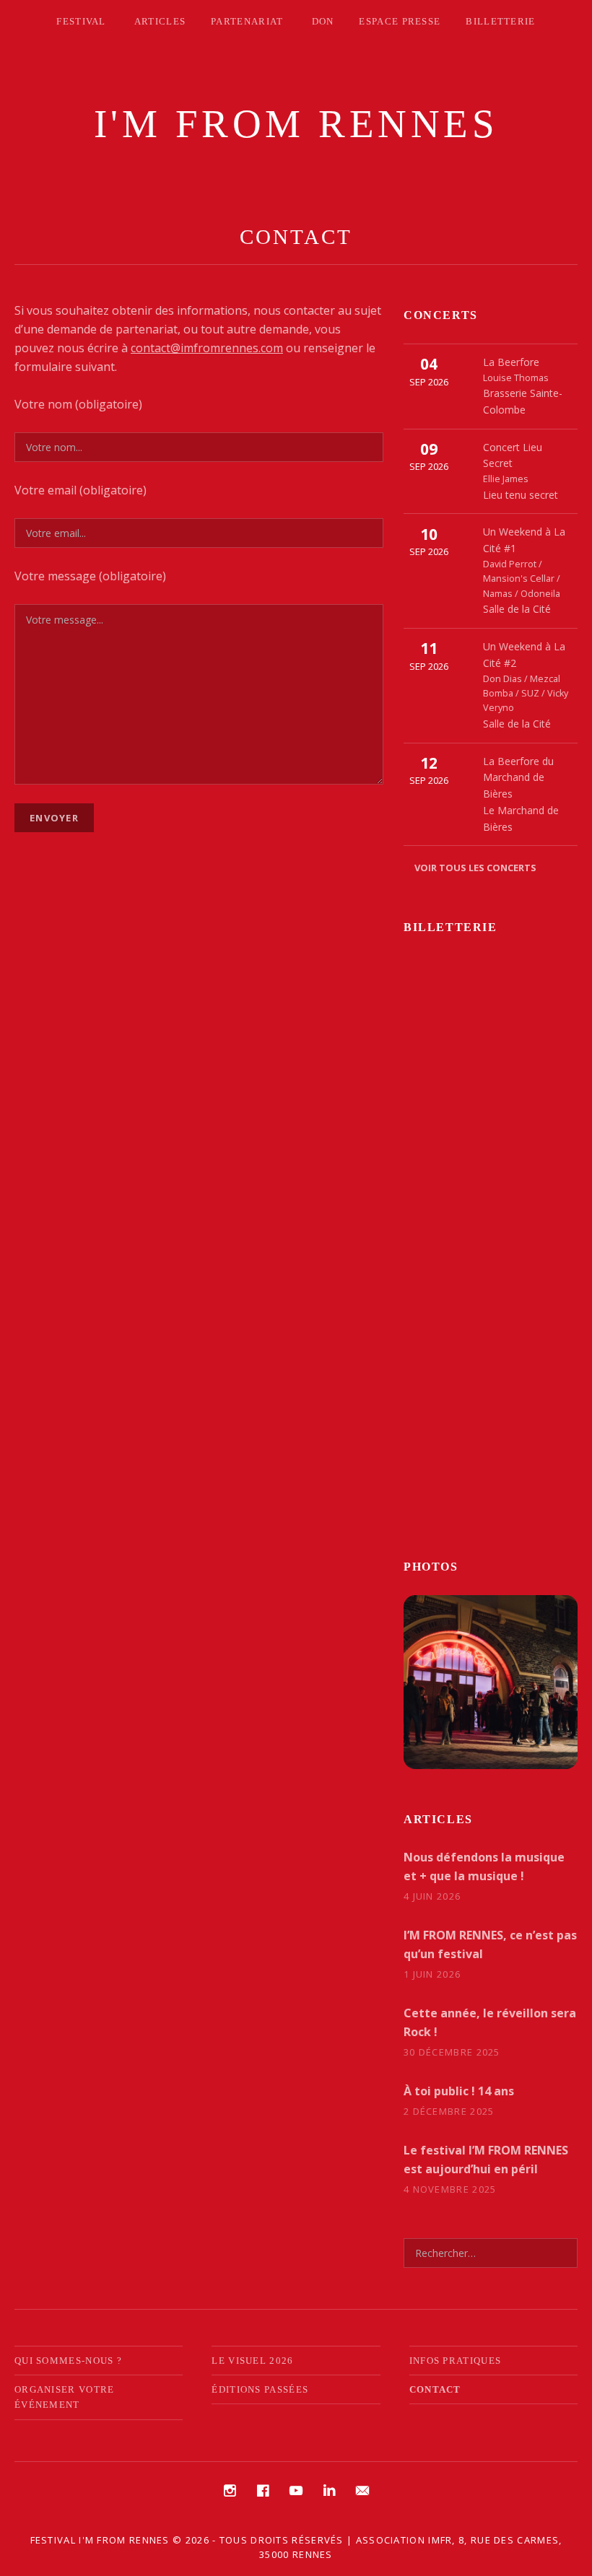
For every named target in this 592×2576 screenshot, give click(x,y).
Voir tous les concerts (475, 868)
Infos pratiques (456, 2361)
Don (323, 21)
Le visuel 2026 (252, 2361)
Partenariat (247, 21)
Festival (81, 21)
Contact (435, 2389)
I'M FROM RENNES (296, 124)
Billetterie (500, 21)
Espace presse (400, 21)
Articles (160, 21)
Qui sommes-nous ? (68, 2361)
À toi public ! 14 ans (459, 2091)
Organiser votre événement (65, 2397)
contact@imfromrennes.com (207, 348)
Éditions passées (260, 2389)
